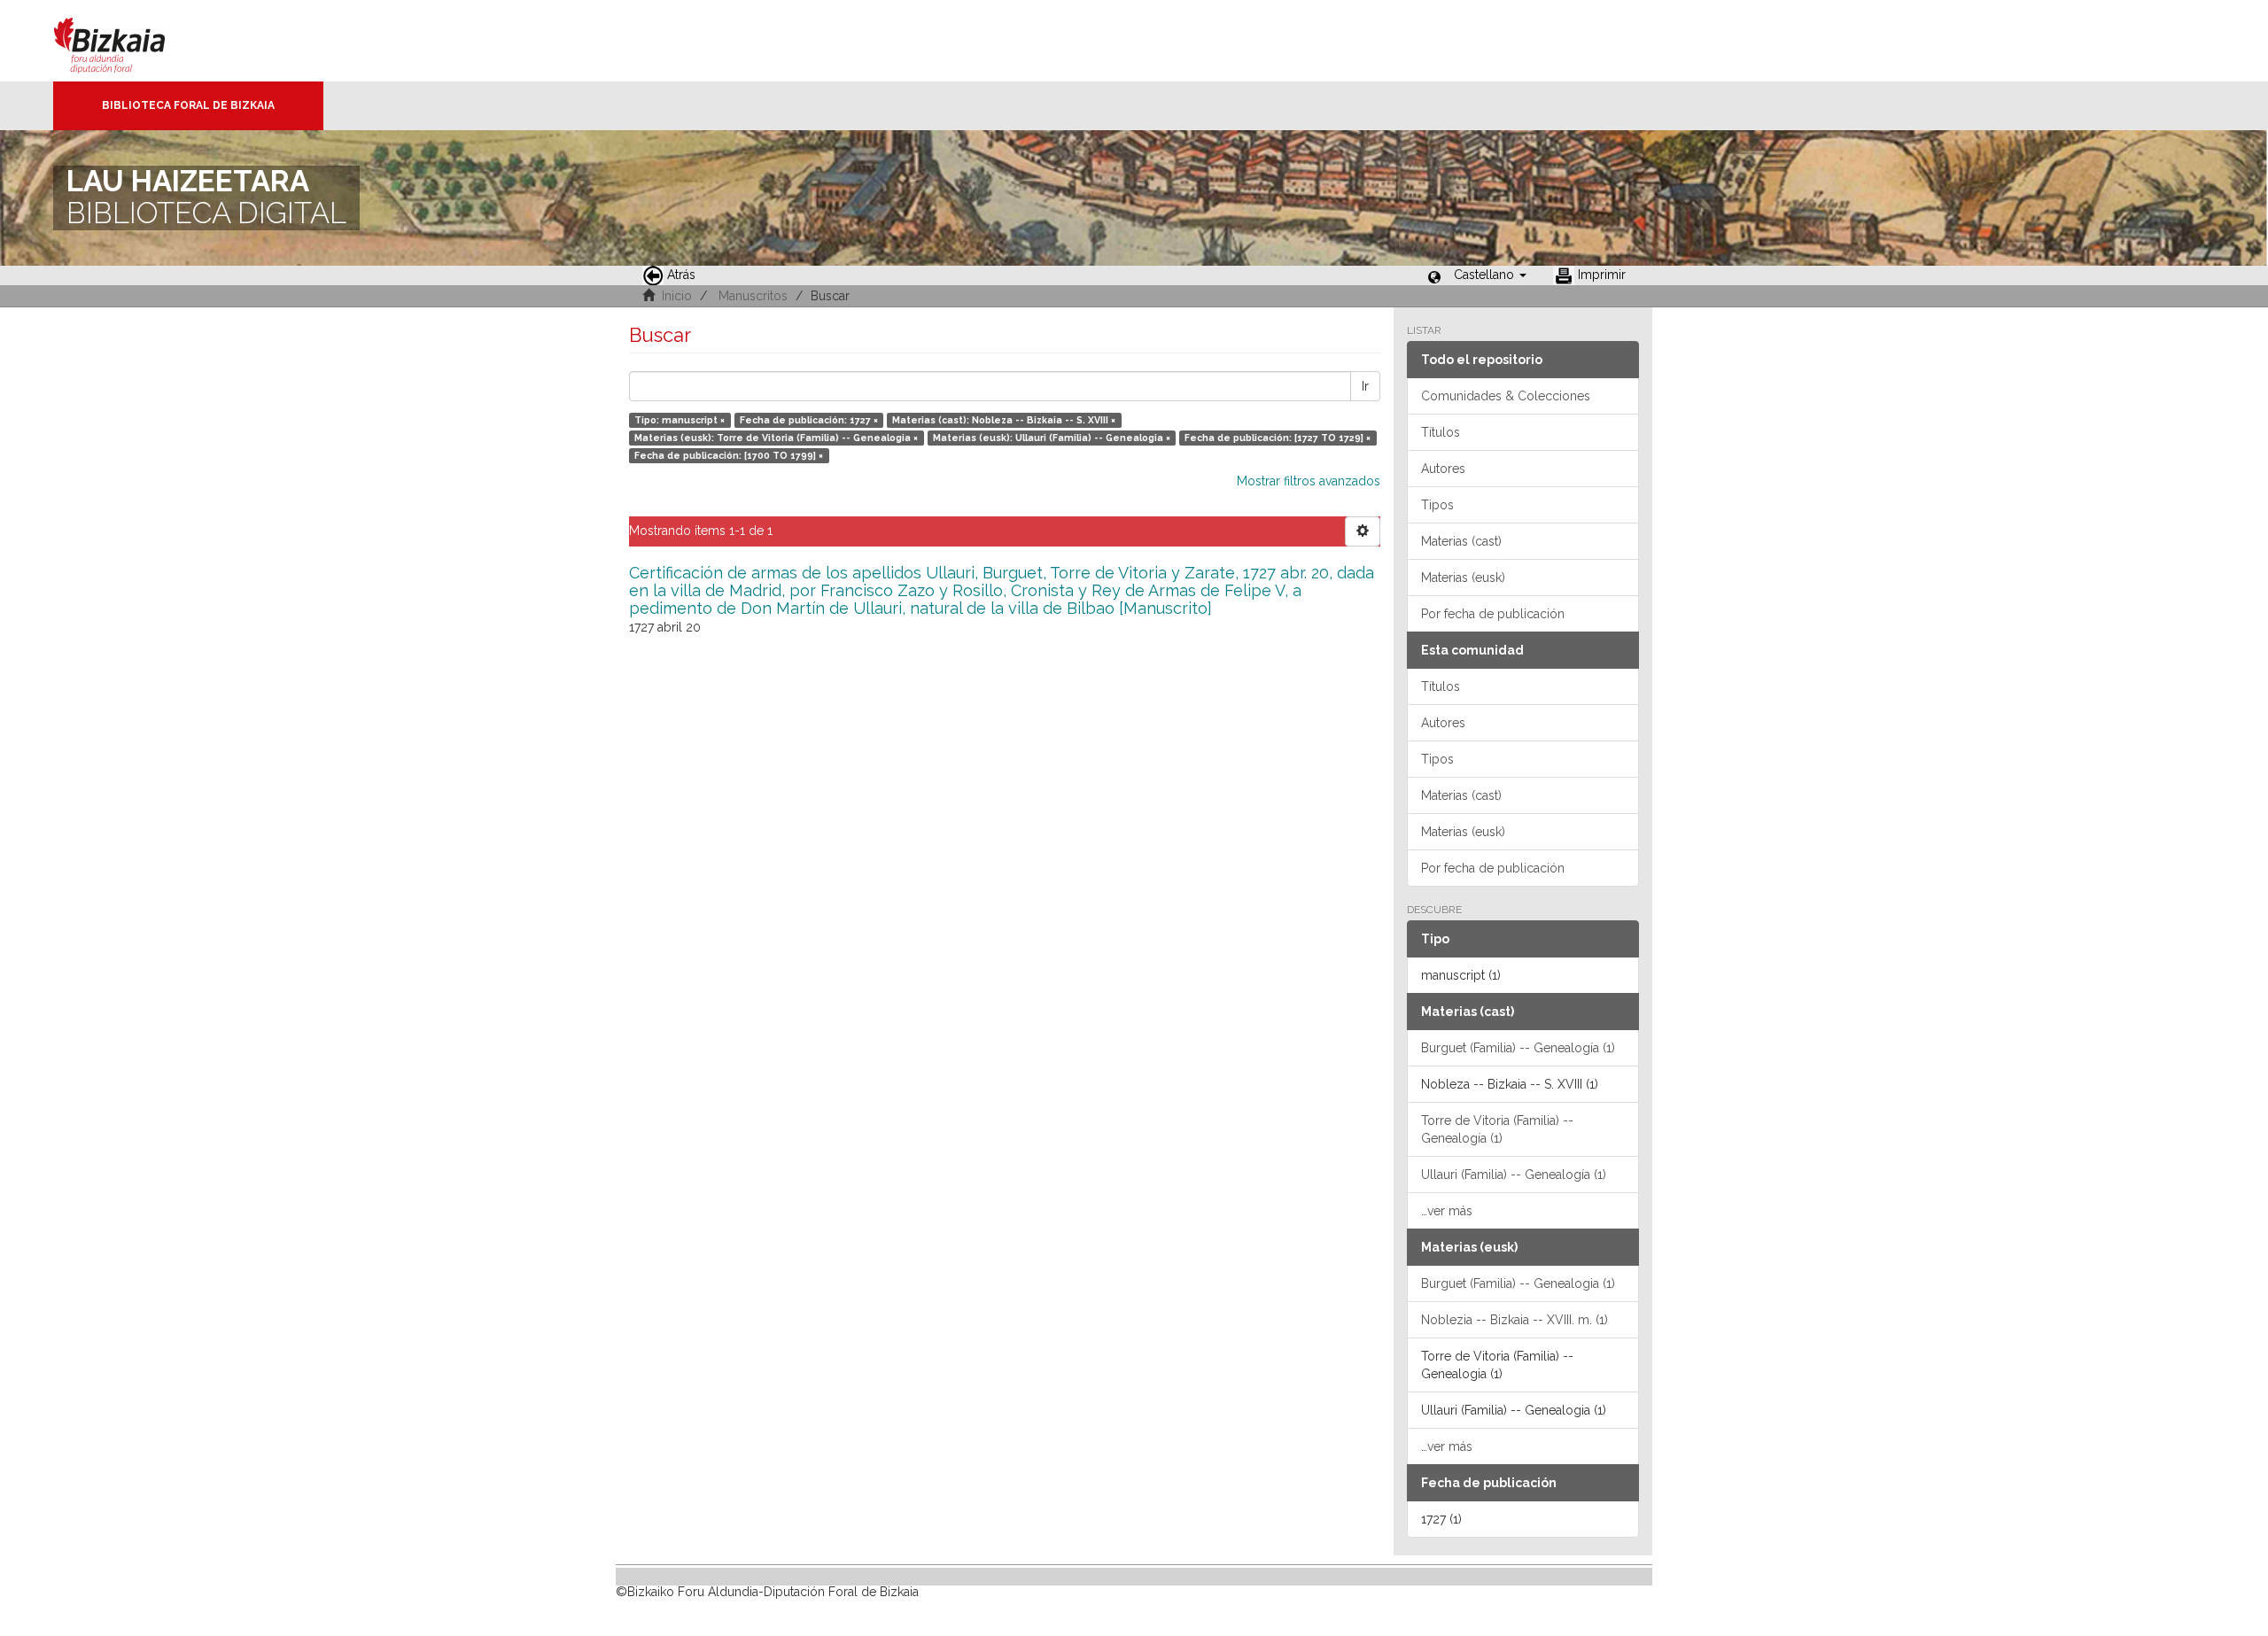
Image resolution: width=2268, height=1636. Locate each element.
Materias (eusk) (1463, 578)
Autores (1443, 469)
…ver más (1447, 1211)
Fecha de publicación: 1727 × (809, 420)
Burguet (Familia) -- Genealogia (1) (1518, 1283)
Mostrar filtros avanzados (1309, 481)
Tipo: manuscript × (680, 420)
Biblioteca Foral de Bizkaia (188, 105)
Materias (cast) (1461, 541)
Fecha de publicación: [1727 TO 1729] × (1278, 438)
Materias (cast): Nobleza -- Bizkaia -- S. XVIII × (1004, 420)
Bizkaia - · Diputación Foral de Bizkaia (128, 41)
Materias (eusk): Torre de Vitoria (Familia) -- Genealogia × (776, 438)
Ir (1365, 386)
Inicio (677, 296)
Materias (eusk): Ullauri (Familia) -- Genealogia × (1052, 438)
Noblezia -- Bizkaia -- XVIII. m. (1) (1515, 1320)
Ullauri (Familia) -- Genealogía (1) (1514, 1175)
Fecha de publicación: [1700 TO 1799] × (729, 455)
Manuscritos (753, 296)
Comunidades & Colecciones (1506, 396)
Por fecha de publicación (1493, 614)
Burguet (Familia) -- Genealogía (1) (1518, 1048)
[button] (1490, 275)
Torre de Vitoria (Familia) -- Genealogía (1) (1497, 1129)
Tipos (1437, 505)
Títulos (1441, 432)
